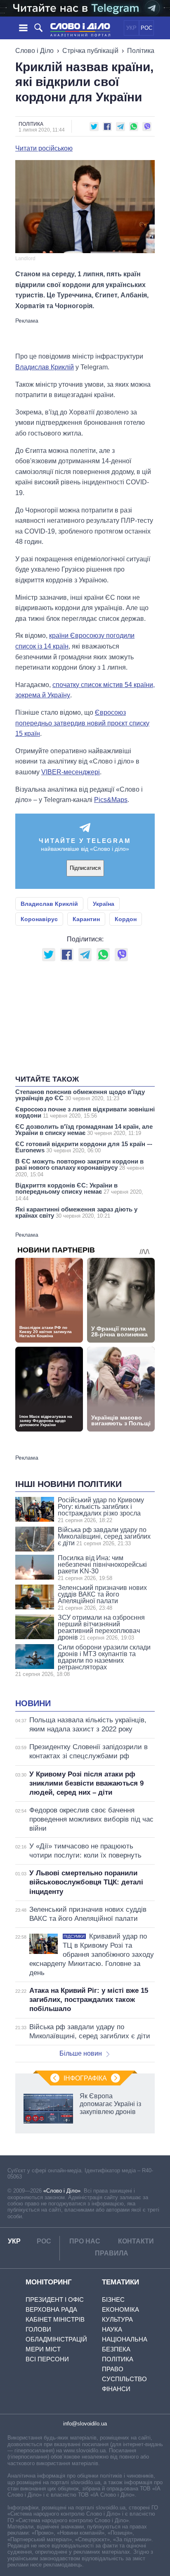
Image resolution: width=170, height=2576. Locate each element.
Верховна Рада (51, 2309)
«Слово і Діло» (62, 2191)
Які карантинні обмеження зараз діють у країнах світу (76, 1212)
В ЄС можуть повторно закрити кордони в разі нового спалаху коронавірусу (80, 1168)
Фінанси (116, 2389)
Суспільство (124, 2379)
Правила (112, 2253)
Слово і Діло (34, 51)
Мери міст (43, 2349)
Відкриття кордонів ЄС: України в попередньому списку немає (79, 1192)
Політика (141, 51)
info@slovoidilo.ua (85, 2424)
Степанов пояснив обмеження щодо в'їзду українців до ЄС (80, 1095)
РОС (146, 28)
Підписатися (85, 868)
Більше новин (81, 2053)
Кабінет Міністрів (55, 2319)
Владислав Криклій (45, 367)
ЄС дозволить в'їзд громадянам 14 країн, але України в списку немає (84, 1130)
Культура (117, 2319)
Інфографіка (85, 2078)
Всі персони (47, 2359)
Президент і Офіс (55, 2299)
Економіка (120, 2309)
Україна (104, 904)
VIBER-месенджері (71, 772)
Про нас (85, 2241)
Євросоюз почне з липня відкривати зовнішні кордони (85, 1112)
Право (113, 2369)
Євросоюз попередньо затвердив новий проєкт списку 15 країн (82, 723)
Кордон (126, 919)
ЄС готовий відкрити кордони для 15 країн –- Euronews (84, 1147)
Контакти (136, 2241)
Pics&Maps (111, 800)
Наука (112, 2329)
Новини (33, 1703)
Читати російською (44, 148)
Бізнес (113, 2299)
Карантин (86, 919)
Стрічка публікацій (90, 51)
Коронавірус (39, 919)
